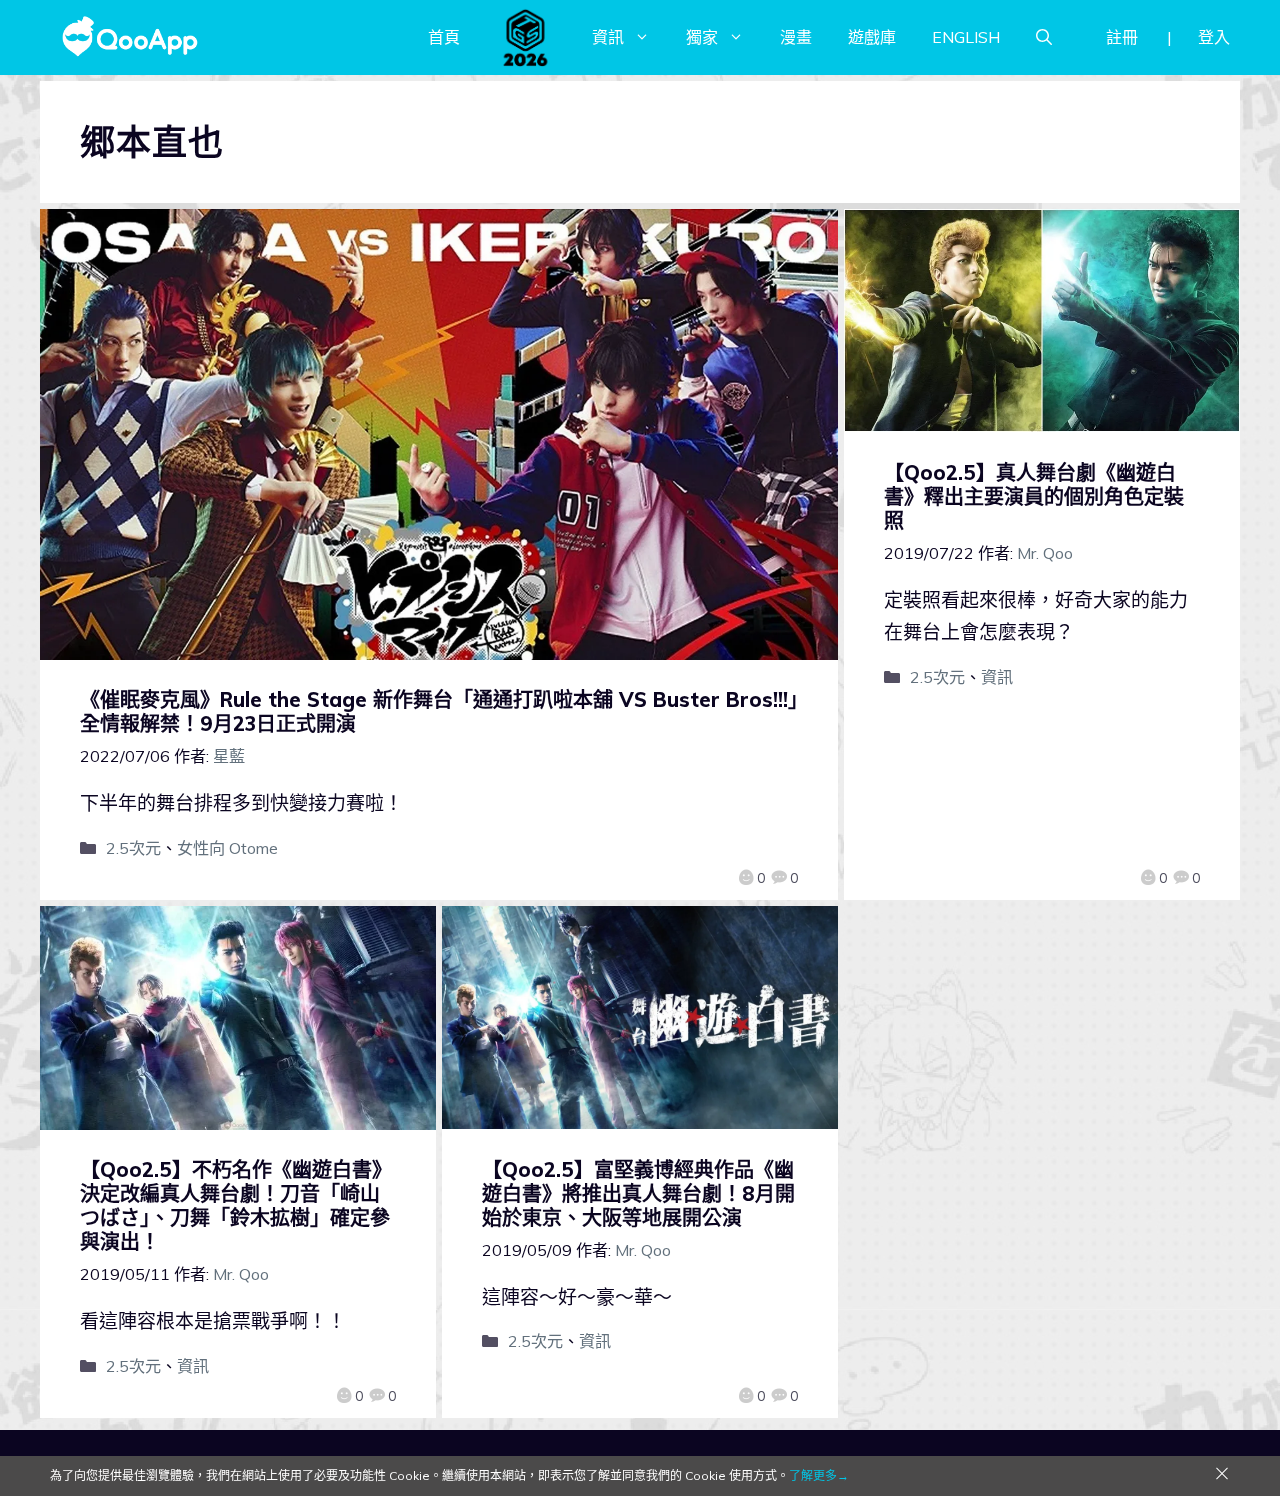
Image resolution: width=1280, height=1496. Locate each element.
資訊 (608, 37)
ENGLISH (966, 37)
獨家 (702, 37)
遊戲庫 (872, 37)
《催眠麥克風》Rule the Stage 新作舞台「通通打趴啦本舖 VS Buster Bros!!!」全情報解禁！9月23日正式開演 (439, 711)
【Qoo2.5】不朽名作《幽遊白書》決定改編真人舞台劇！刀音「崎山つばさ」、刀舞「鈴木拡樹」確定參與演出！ (236, 1205)
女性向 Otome (227, 848)
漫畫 (796, 37)
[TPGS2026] (526, 37)
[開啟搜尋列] (1044, 37)
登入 (1214, 37)
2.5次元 (133, 848)
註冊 (1122, 37)
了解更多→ (819, 1475)
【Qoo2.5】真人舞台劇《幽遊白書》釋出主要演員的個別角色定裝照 (1034, 496)
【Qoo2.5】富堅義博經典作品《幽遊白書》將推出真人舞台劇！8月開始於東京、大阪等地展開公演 (638, 1193)
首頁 (444, 37)
